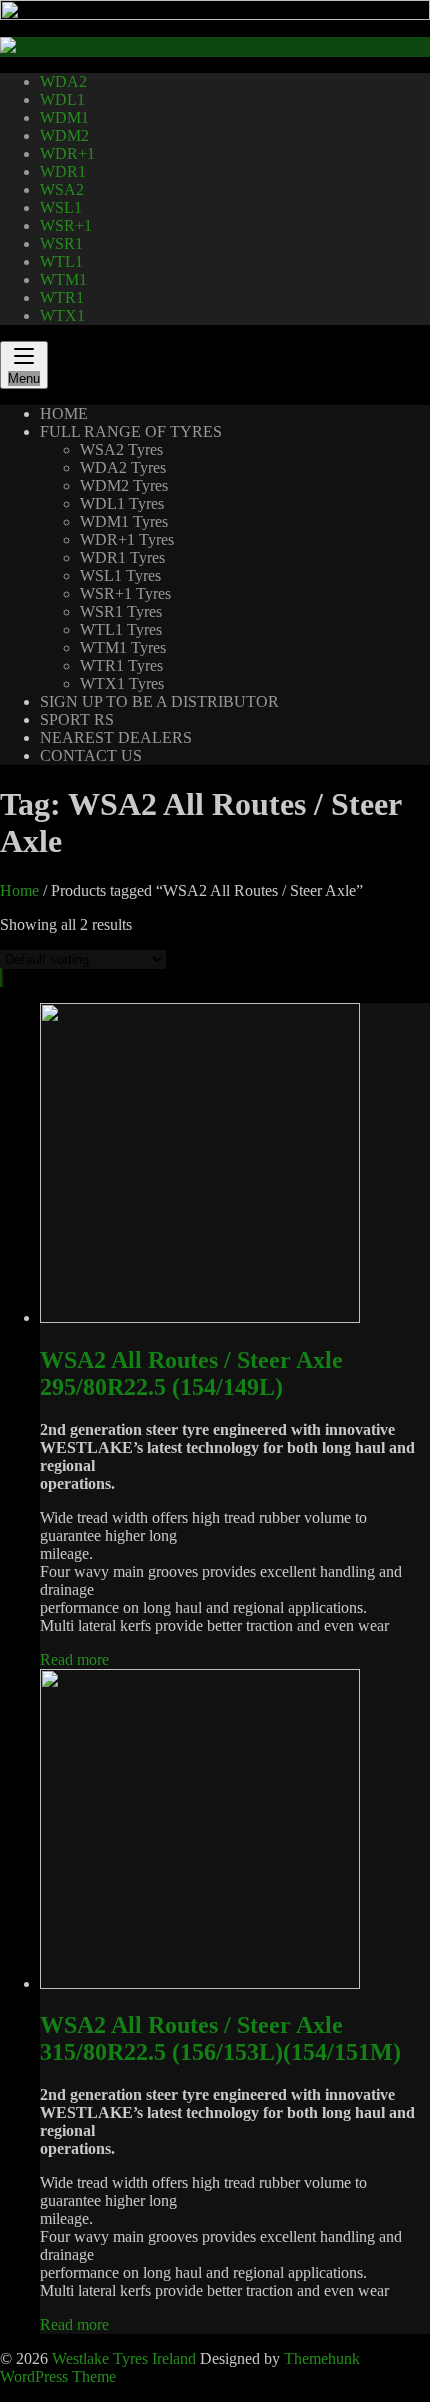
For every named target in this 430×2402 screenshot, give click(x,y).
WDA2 (63, 81)
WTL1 (61, 261)
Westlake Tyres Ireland (124, 2358)
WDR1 (63, 171)
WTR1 (62, 297)
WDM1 (64, 117)
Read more (74, 1659)
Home (19, 890)
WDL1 (62, 99)
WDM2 (64, 135)
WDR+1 (67, 153)
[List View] (3, 977)
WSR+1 (66, 225)
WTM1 (63, 279)
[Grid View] (1, 977)
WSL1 (61, 207)
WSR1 (61, 243)
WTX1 (62, 315)
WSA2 (62, 189)
